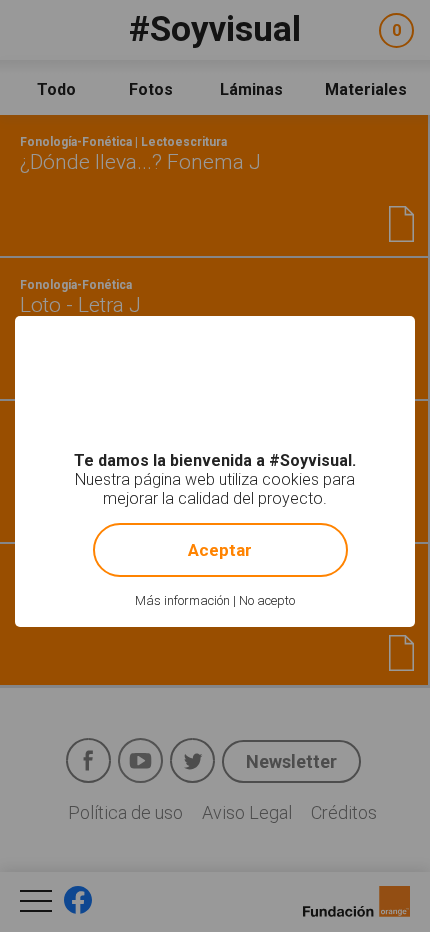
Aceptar (220, 550)
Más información (182, 600)
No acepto (267, 600)
